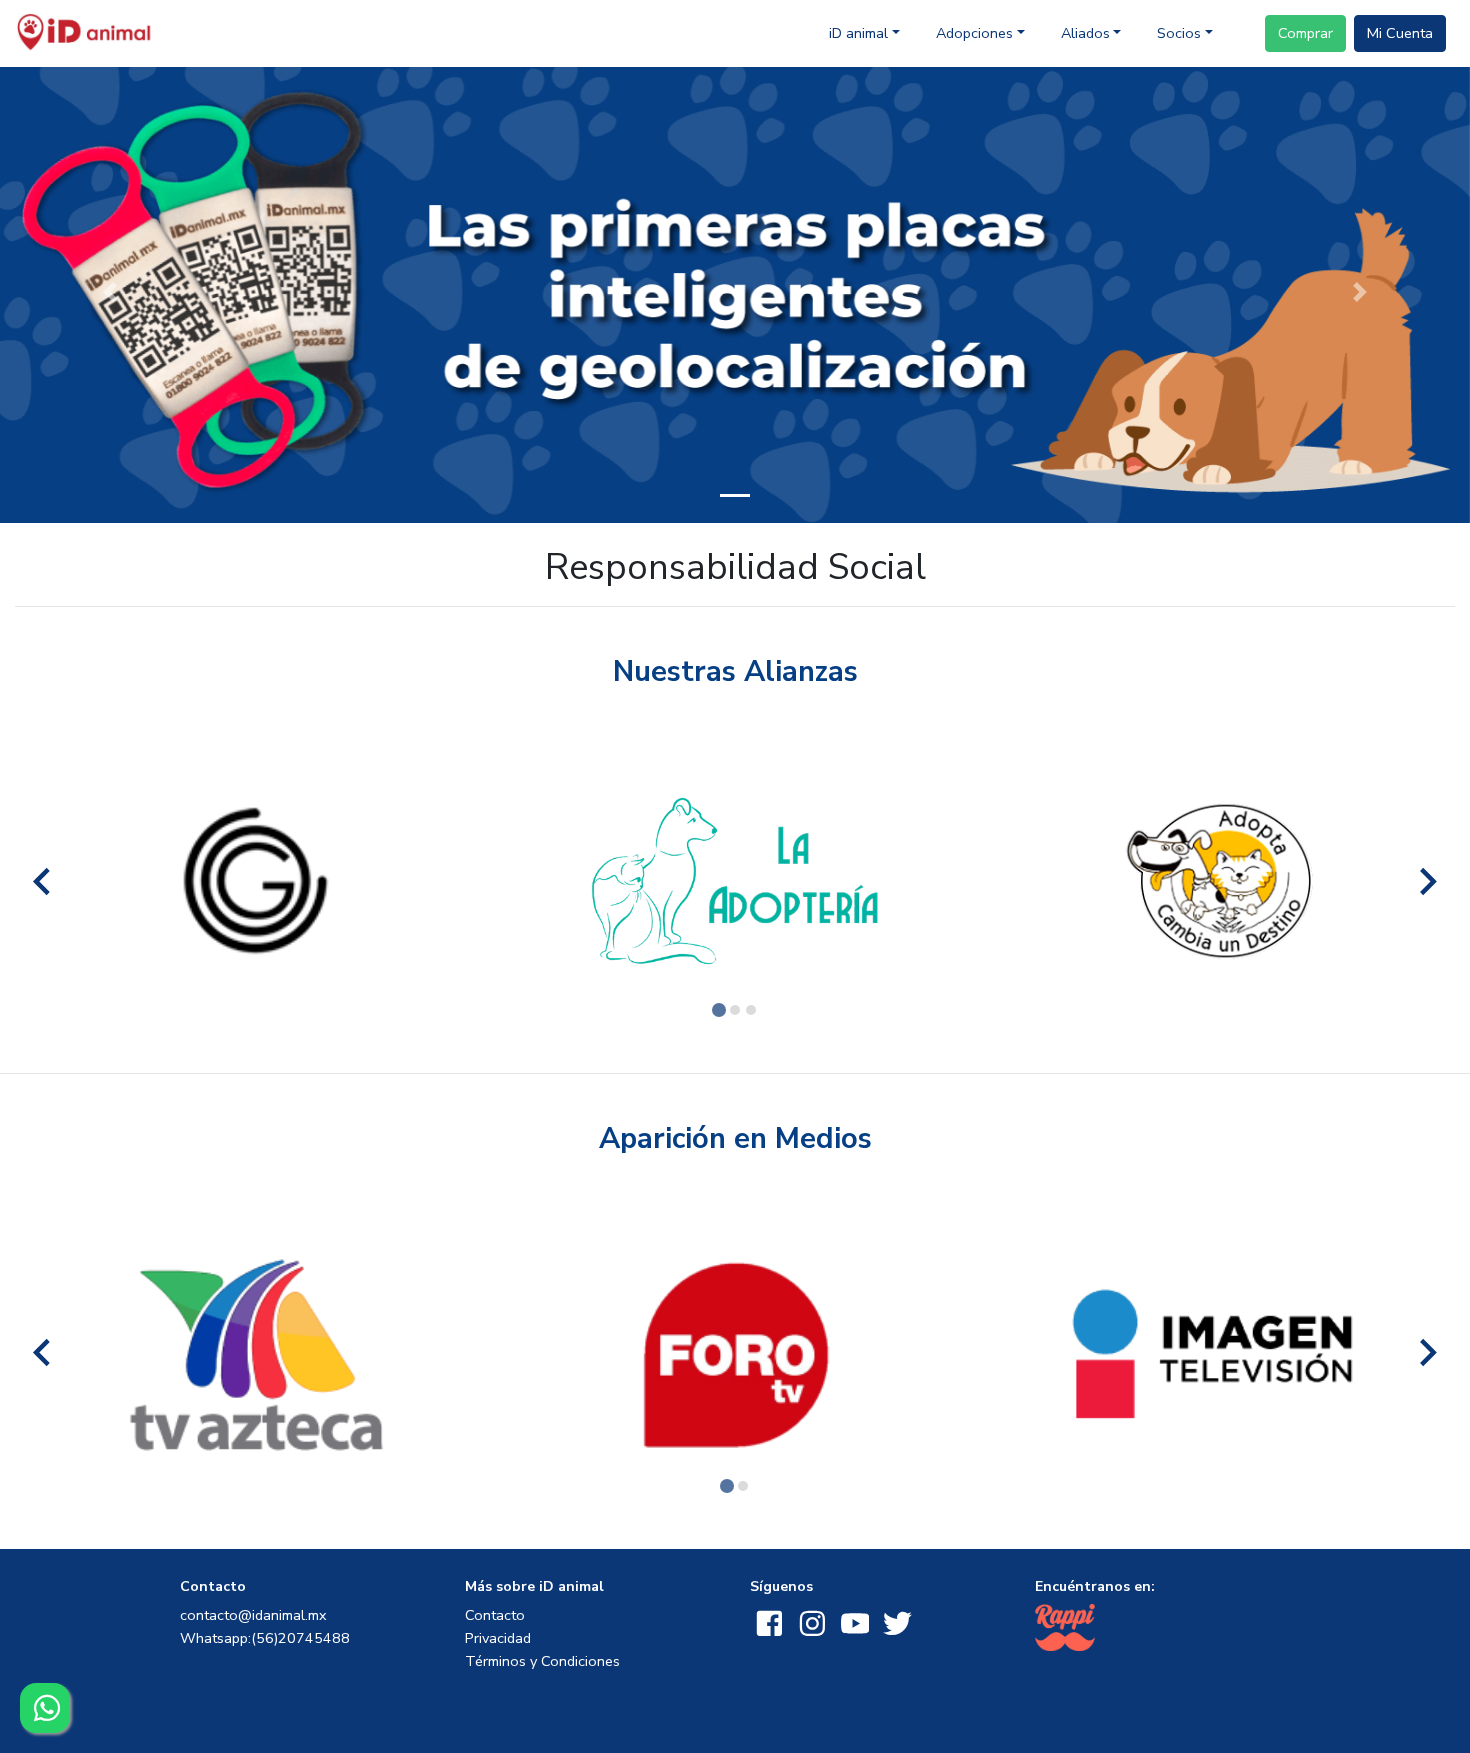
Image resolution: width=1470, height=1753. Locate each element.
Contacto (495, 1615)
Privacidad (498, 1638)
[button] (735, 290)
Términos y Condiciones (542, 1661)
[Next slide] (1426, 881)
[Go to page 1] (719, 1010)
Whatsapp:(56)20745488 (265, 1638)
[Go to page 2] (735, 1010)
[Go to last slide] (43, 881)
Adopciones (974, 33)
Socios (1179, 33)
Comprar (1305, 33)
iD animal (858, 33)
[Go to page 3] (751, 1010)
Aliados (1085, 33)
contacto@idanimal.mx (253, 1615)
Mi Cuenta (1400, 33)
